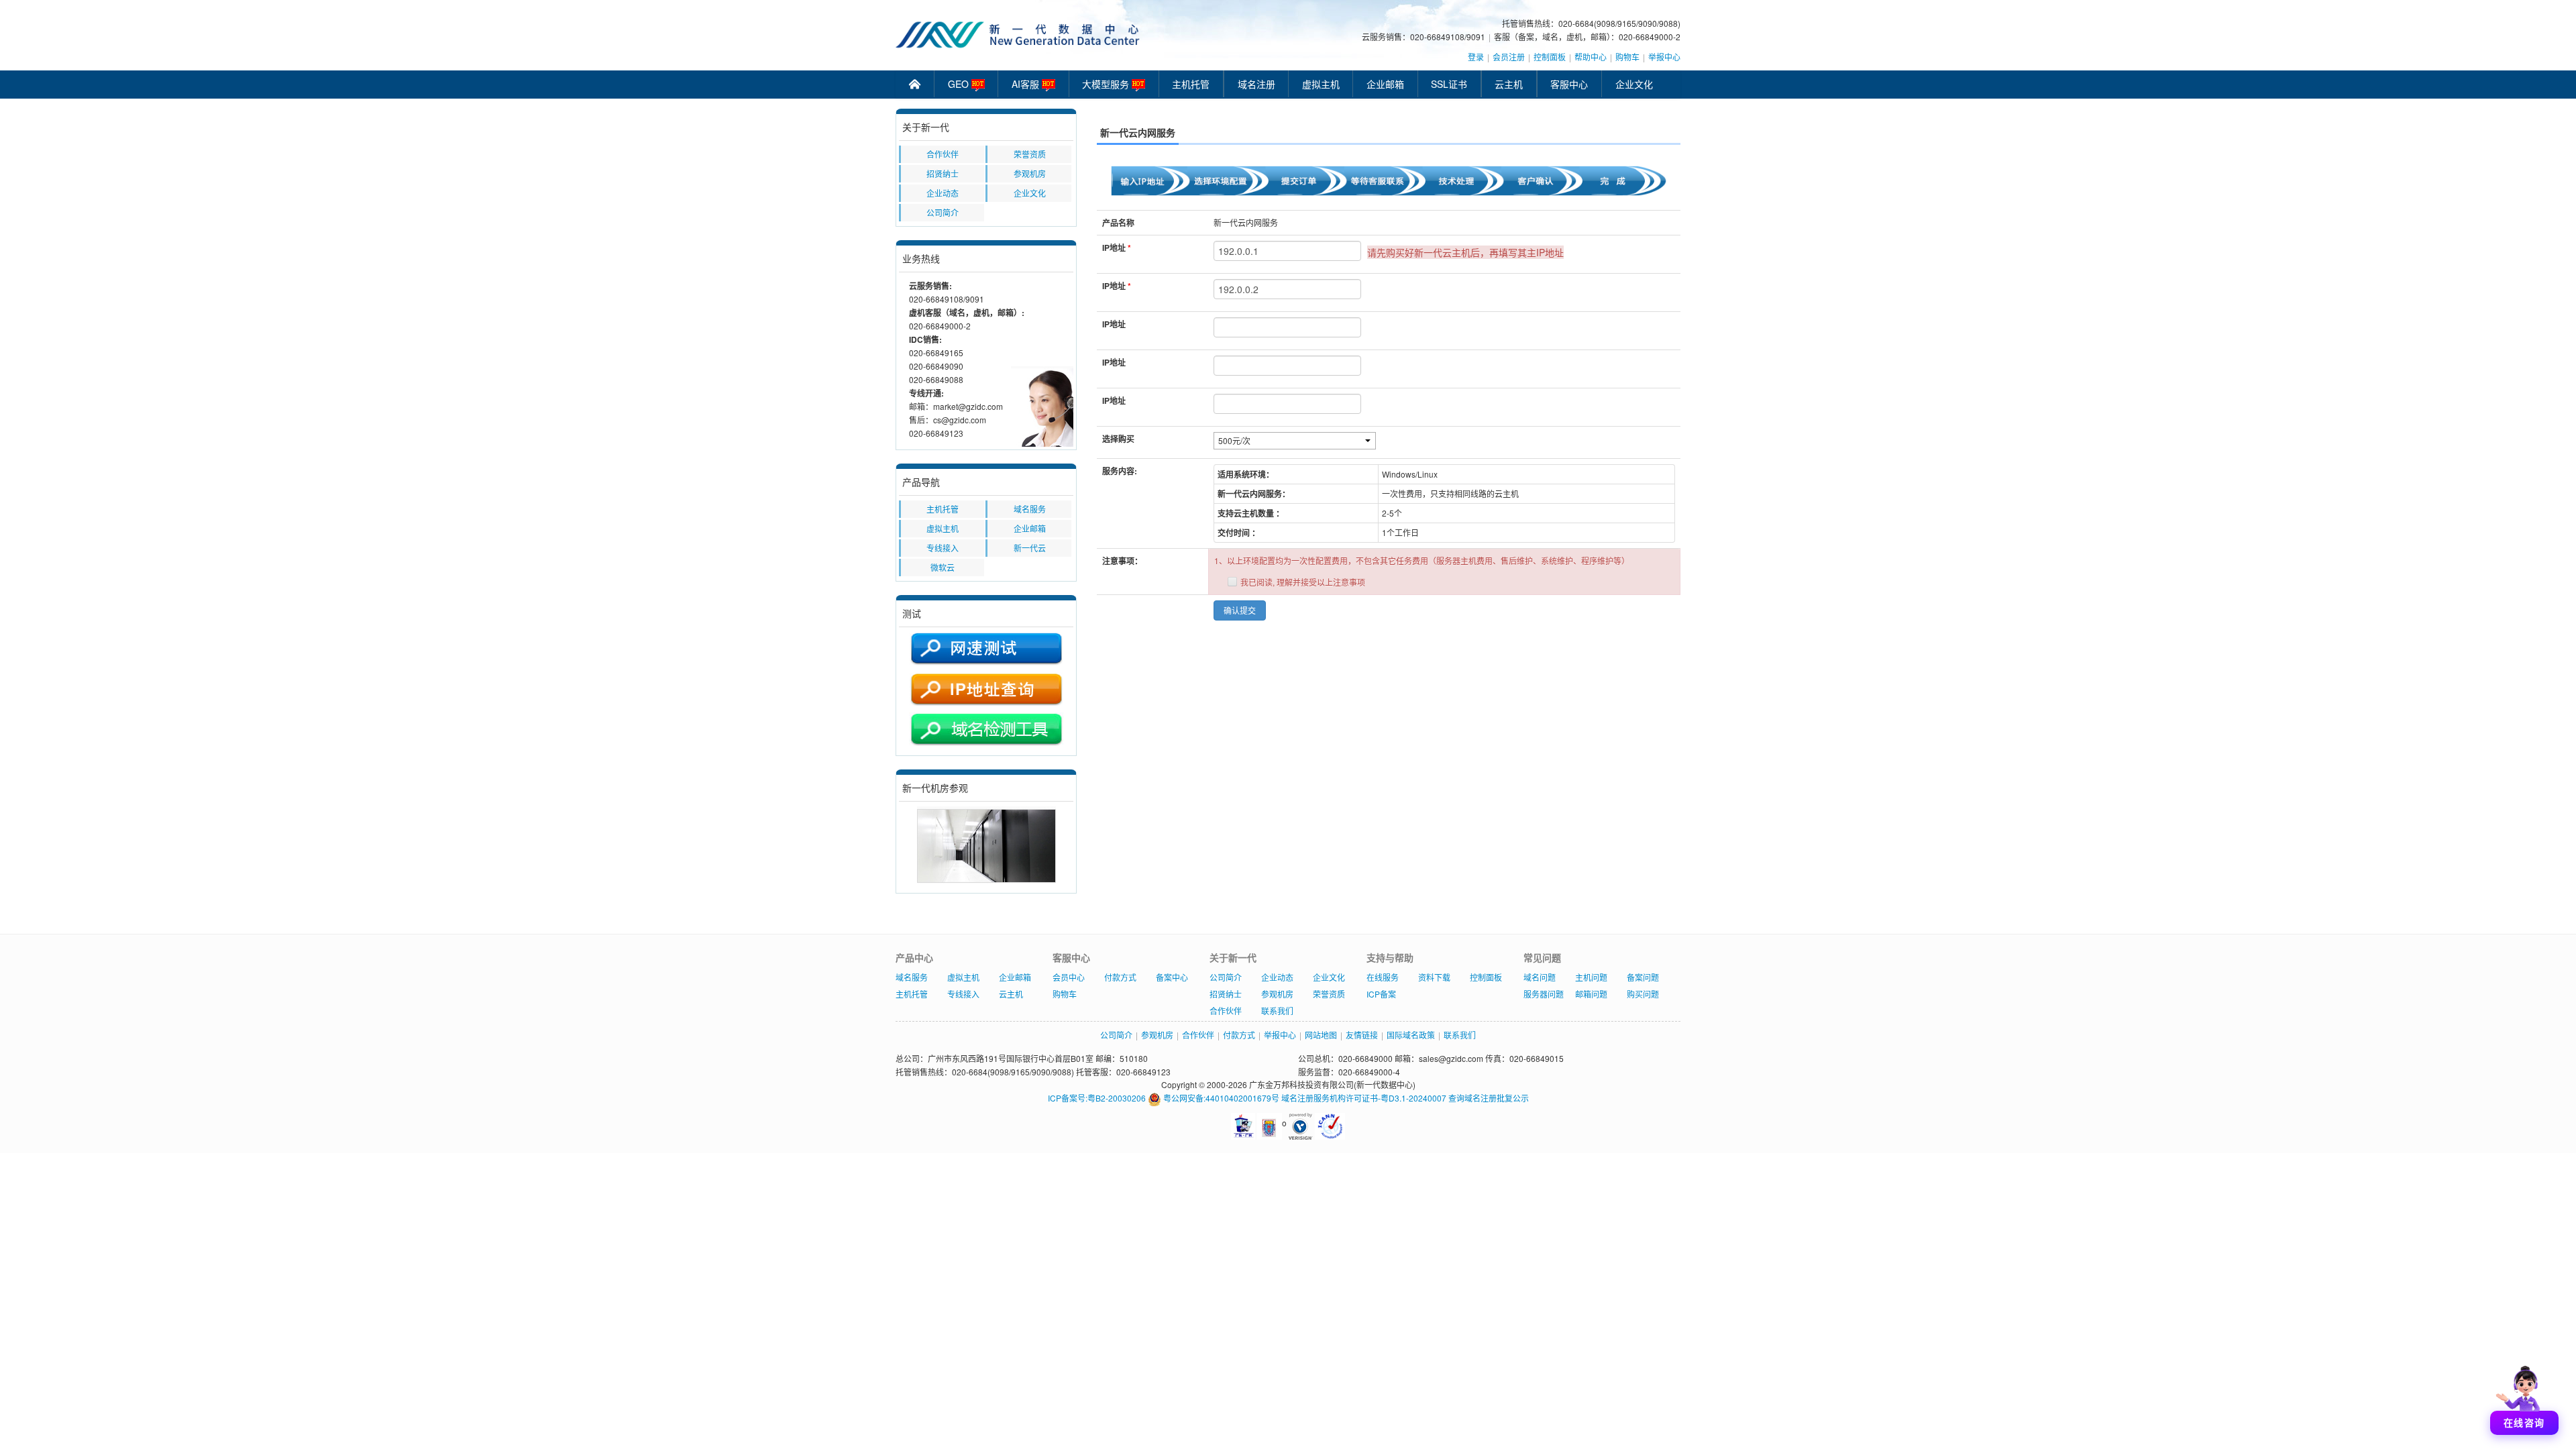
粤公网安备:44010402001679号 (1220, 1098)
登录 (1476, 57)
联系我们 (1277, 1011)
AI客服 (1027, 84)
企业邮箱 (1385, 84)
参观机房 (1030, 173)
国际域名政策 (1411, 1035)
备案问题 (1643, 977)
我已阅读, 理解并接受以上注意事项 (1303, 582)
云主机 (1509, 84)
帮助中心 (1591, 57)
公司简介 (943, 212)
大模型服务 (1107, 84)
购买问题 (1643, 994)
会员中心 (1069, 977)
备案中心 (1172, 977)
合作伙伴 (943, 154)
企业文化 (1634, 84)
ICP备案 (1381, 994)
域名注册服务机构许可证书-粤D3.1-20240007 (1364, 1098)
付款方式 (1120, 977)
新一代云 (1030, 548)
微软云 (943, 567)
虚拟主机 (1321, 84)
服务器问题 (1544, 994)
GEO (960, 84)
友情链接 (1362, 1035)
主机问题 (1591, 977)
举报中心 (1664, 57)
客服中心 (1569, 84)
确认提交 (1240, 610)
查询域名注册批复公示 (1489, 1098)
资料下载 (1434, 977)
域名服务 (1030, 509)
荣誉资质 (1030, 154)
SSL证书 (1449, 84)
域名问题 (1540, 977)
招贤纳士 (943, 173)
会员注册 (1509, 57)
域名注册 (1256, 84)
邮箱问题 (1591, 994)
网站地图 (1321, 1035)
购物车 (1627, 57)
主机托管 (1191, 84)
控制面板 (1550, 57)
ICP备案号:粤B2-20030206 (1097, 1098)
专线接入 (943, 548)
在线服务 (1383, 977)
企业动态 (943, 193)
